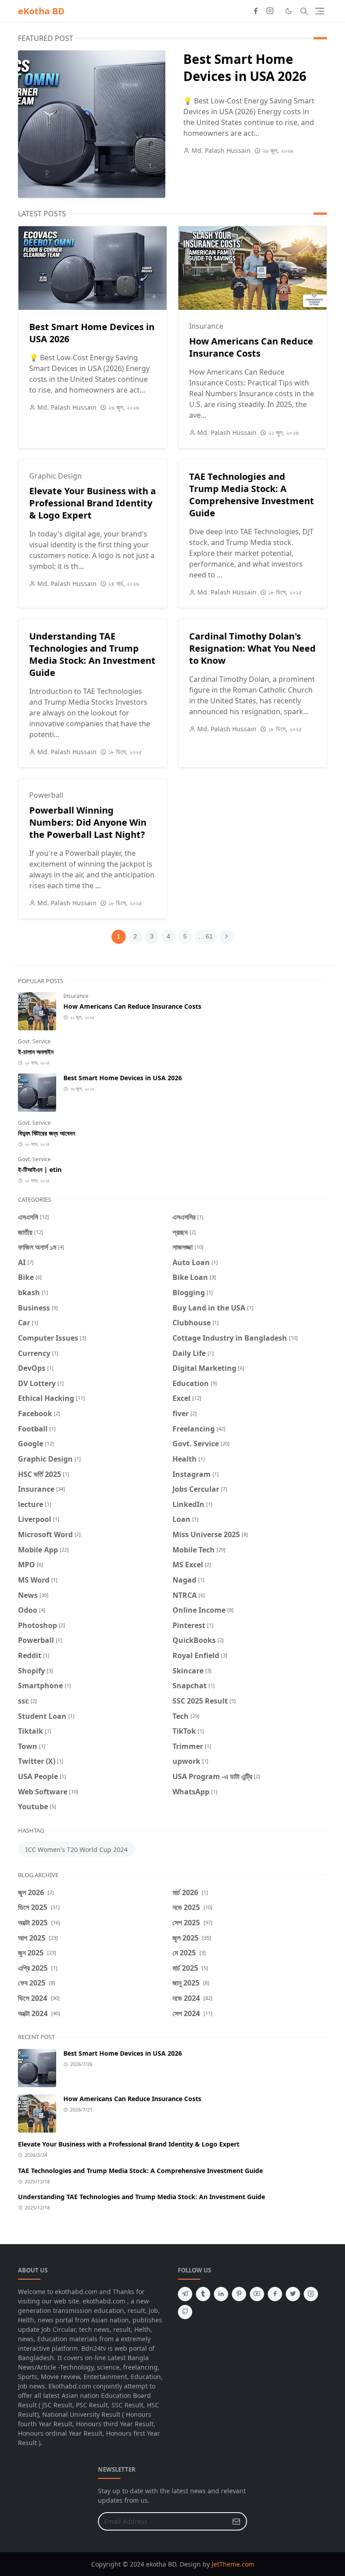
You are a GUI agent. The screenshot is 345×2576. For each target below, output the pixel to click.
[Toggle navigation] (320, 11)
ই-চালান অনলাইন (36, 1052)
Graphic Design (55, 476)
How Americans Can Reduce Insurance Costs (251, 347)
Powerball (46, 795)
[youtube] (257, 2294)
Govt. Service (34, 1041)
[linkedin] (221, 2294)
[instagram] (270, 11)
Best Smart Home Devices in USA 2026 (245, 67)
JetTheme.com (233, 2564)
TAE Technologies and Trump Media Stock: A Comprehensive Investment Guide (252, 495)
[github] (185, 2312)
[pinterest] (239, 2294)
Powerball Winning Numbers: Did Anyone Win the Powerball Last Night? (88, 822)
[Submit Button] (236, 2521)
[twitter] (293, 2294)
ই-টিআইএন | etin (40, 1169)
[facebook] (256, 11)
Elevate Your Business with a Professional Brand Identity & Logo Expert (93, 503)
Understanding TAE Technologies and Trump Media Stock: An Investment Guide (92, 654)
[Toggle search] (304, 11)
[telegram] (185, 2294)
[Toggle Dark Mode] (289, 11)
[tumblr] (203, 2294)
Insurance (206, 326)
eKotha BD (41, 11)
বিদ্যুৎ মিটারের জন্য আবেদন (46, 1133)
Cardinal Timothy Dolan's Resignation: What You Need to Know (252, 648)
